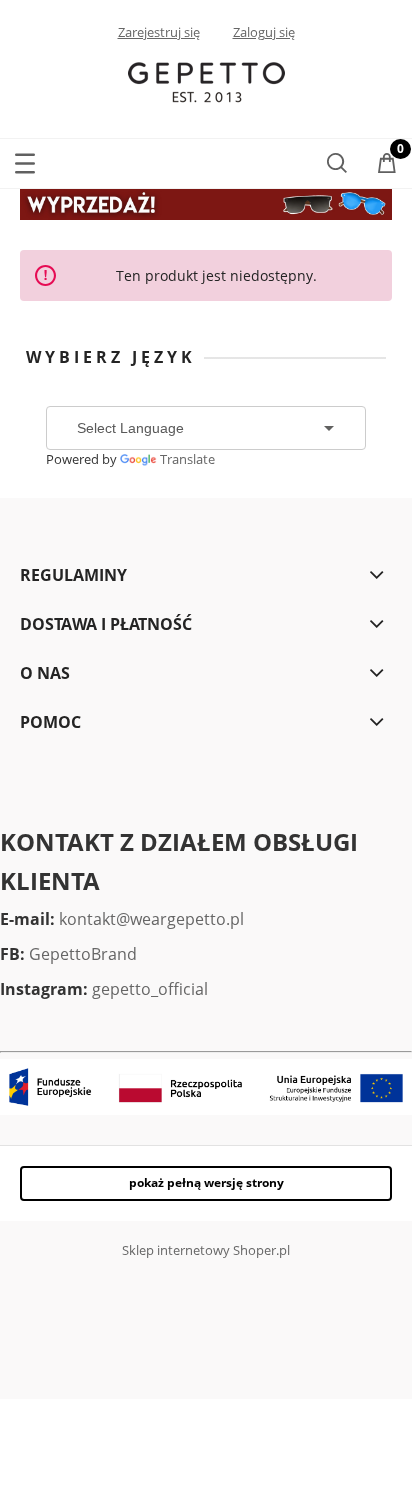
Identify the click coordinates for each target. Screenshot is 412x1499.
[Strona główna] (206, 81)
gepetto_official (150, 989)
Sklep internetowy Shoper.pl (206, 1250)
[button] (25, 159)
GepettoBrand (83, 954)
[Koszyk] (387, 165)
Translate (187, 459)
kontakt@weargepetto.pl (151, 919)
